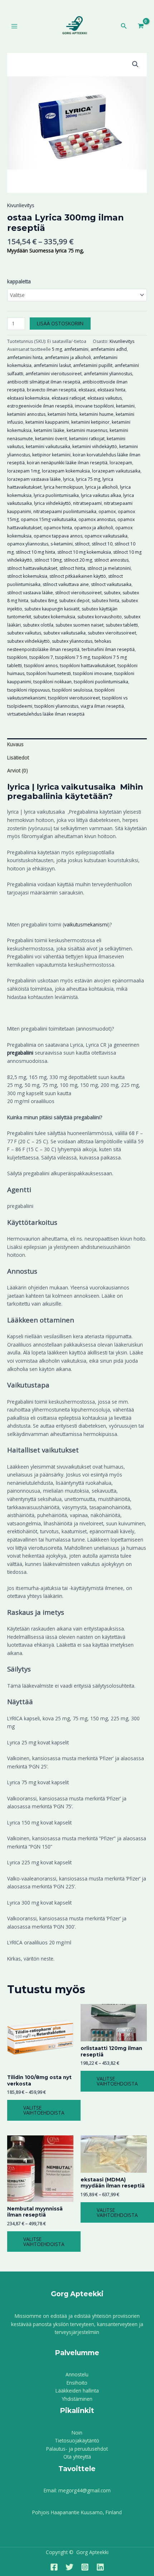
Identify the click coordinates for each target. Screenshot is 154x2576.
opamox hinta (58, 528)
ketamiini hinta (62, 414)
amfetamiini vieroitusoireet (54, 374)
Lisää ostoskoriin (60, 323)
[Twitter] (69, 2567)
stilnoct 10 (102, 544)
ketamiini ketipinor (90, 422)
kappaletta (19, 281)
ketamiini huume (97, 414)
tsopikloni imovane (93, 673)
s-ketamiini (62, 544)
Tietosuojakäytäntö (77, 2440)
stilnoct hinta (72, 568)
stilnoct (82, 544)
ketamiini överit (51, 439)
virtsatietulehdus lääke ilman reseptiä (46, 714)
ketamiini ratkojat (87, 439)
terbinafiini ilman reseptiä (108, 649)
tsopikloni (17, 657)
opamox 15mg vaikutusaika (49, 519)
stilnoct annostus (111, 560)
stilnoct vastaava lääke (30, 593)
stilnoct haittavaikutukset (32, 568)
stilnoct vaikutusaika (111, 584)
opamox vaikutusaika (106, 536)
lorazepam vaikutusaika (116, 471)
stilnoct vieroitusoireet (78, 593)
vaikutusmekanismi (86, 924)
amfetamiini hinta (25, 357)
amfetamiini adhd (109, 349)
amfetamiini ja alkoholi (68, 357)
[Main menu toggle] (14, 26)
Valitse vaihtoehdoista (44, 2110)
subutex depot (74, 601)
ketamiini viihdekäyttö (95, 447)
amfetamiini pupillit (93, 365)
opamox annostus (97, 519)
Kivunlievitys (21, 205)
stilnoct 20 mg (78, 560)
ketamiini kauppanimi (47, 422)
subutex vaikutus (24, 633)
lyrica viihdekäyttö (52, 503)
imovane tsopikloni (94, 406)
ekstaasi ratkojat (68, 398)
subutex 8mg (44, 601)
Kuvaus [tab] (15, 744)
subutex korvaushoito (100, 617)
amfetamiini (76, 349)
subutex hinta (105, 601)
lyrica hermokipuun (63, 487)
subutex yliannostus (72, 641)
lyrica (68, 479)
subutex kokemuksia (54, 617)
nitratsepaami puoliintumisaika (65, 512)
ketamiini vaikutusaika (48, 447)
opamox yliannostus (28, 544)
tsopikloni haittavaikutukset (88, 666)
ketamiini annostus (26, 414)
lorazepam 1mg (23, 471)
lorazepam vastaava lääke (34, 479)
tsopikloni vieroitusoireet (74, 698)
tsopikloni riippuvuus (28, 690)
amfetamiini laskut (52, 365)
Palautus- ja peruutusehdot (77, 2449)
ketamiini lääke (49, 430)
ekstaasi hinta (111, 390)
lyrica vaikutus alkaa (101, 495)
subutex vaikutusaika (64, 633)
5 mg (57, 349)
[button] (124, 26)
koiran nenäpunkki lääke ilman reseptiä (67, 463)
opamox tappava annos (58, 536)
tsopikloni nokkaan (52, 682)
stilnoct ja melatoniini (109, 568)
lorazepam (121, 463)
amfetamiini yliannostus (108, 374)
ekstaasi (87, 390)
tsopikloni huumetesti (49, 673)
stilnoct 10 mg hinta (35, 552)
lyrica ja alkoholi (102, 487)
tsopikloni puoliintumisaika (101, 682)
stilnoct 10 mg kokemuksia (84, 552)
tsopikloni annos (41, 666)
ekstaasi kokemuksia (28, 398)
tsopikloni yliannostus (56, 706)
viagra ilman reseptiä (102, 706)
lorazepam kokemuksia (66, 471)
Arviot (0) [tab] (18, 770)
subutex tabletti (122, 625)
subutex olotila (38, 625)
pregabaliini (20, 1053)
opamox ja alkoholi (94, 528)
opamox (107, 512)
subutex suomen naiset (80, 625)
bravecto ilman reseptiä (52, 390)
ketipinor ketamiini (51, 455)
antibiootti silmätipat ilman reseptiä (44, 382)
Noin (77, 2433)
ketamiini (125, 406)
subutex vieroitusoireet (112, 633)
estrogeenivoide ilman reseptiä (40, 406)
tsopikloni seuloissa (72, 690)
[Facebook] (54, 2567)
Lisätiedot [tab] (18, 757)
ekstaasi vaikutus (105, 398)
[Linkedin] (100, 2567)
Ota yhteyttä (77, 2457)
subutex (112, 593)
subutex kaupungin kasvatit (52, 609)
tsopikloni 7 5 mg (73, 657)
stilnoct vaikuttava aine (66, 584)
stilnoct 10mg (48, 560)
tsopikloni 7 (41, 657)
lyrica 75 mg (88, 479)
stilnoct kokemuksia (27, 576)
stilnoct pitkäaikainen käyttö (78, 576)
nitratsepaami (87, 503)
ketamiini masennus (87, 430)
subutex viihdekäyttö (28, 641)
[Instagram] (85, 2567)
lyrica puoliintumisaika (56, 495)
